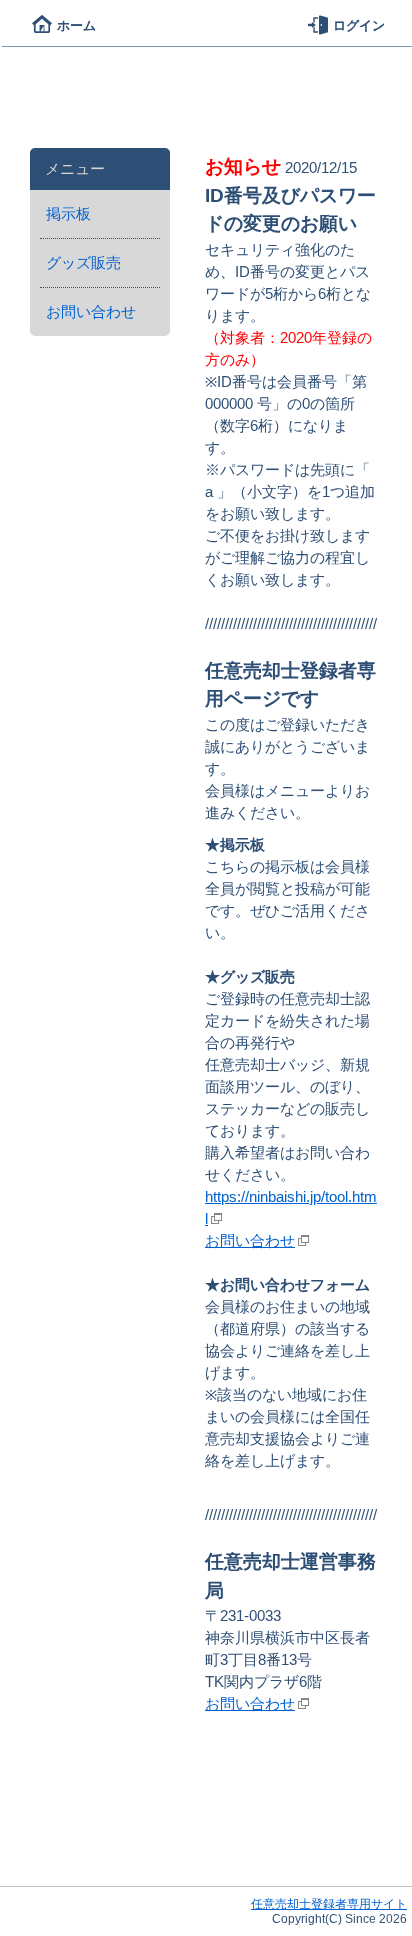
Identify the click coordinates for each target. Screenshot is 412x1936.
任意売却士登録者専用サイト (329, 1904)
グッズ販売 (83, 263)
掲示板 (68, 214)
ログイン (359, 25)
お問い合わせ (91, 312)
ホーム (76, 25)
